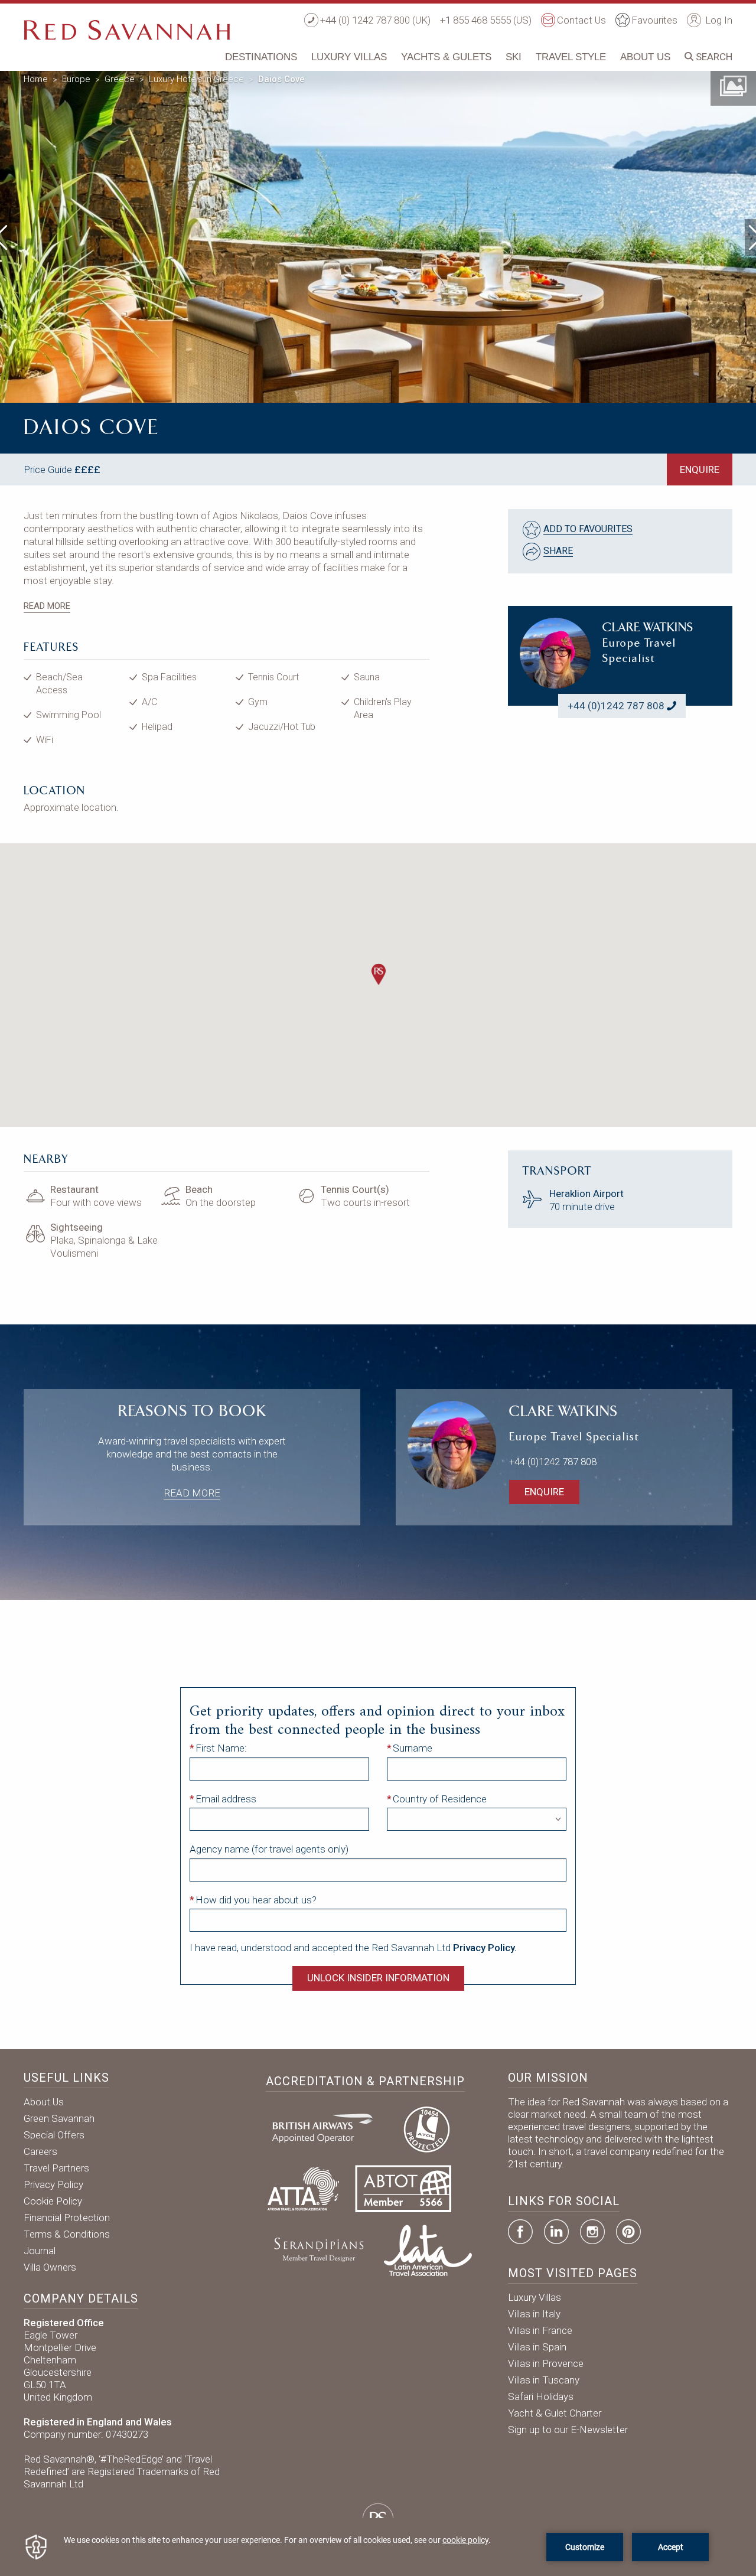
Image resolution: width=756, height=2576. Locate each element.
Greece (120, 79)
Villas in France (540, 2330)
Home (36, 79)
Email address (226, 1799)
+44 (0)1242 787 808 (616, 706)
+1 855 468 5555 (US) (486, 20)
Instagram (592, 2232)
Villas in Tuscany (544, 2380)
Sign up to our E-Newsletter (568, 2430)
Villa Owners (50, 2267)
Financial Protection (67, 2218)
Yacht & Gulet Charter (555, 2413)
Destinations (261, 57)
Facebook (520, 2232)
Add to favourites (588, 529)
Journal (40, 2251)
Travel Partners (56, 2168)
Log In (718, 20)
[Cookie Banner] (378, 2547)
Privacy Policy (53, 2184)
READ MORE (47, 606)
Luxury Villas (349, 57)
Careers (40, 2151)
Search (713, 57)
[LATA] (428, 2249)
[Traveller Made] (318, 2249)
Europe (76, 79)
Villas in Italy (534, 2314)
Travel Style (571, 57)
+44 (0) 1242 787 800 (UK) (375, 20)
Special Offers (54, 2135)
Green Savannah (59, 2118)
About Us (645, 57)
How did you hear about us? (256, 1900)
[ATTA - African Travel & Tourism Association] (303, 2188)
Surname (413, 1748)
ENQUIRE (700, 469)
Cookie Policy (53, 2201)
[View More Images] (733, 85)
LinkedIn (556, 2232)
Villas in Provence (546, 2363)
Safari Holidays (541, 2396)
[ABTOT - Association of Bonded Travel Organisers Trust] (403, 2188)
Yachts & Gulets (446, 57)
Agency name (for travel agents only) (269, 1849)
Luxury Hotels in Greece (196, 79)
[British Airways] (327, 2128)
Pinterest (628, 2232)
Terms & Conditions (67, 2234)
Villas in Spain (537, 2347)
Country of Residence (440, 1799)
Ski (514, 57)
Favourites (654, 20)
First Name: (221, 1748)
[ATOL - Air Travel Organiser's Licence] (426, 2128)
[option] (378, 234)
